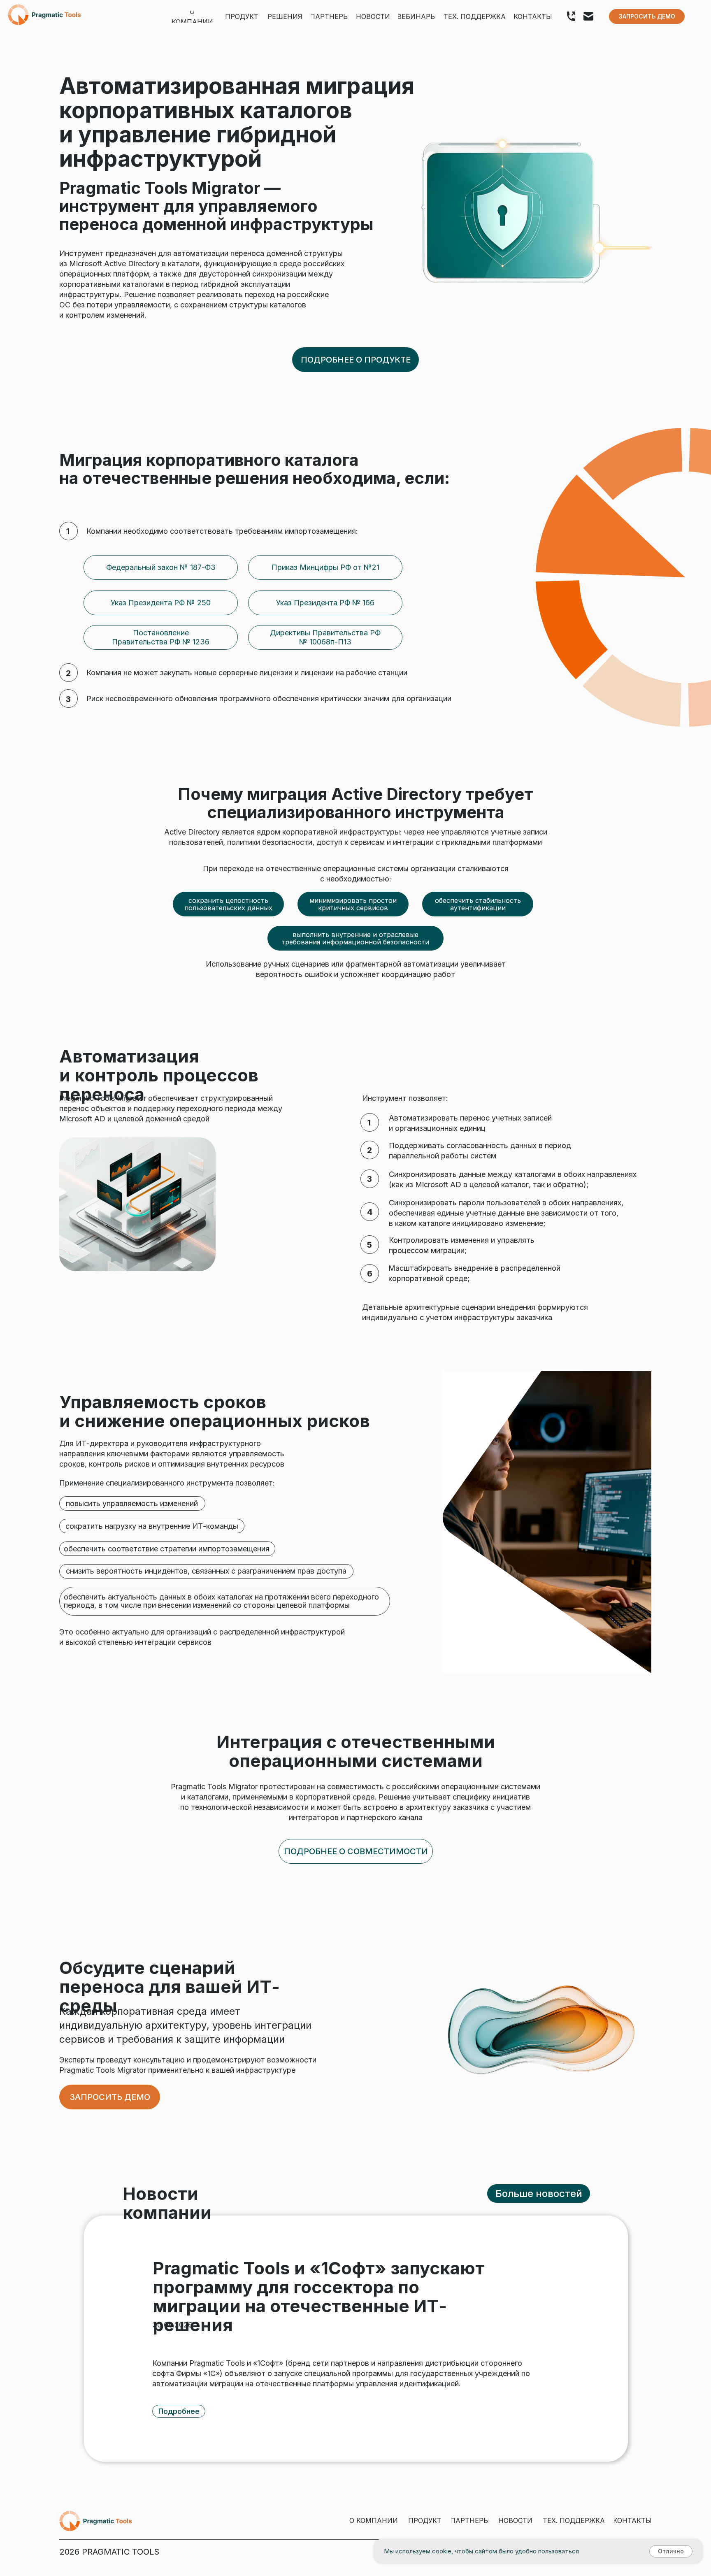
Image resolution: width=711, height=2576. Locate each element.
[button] (647, 16)
